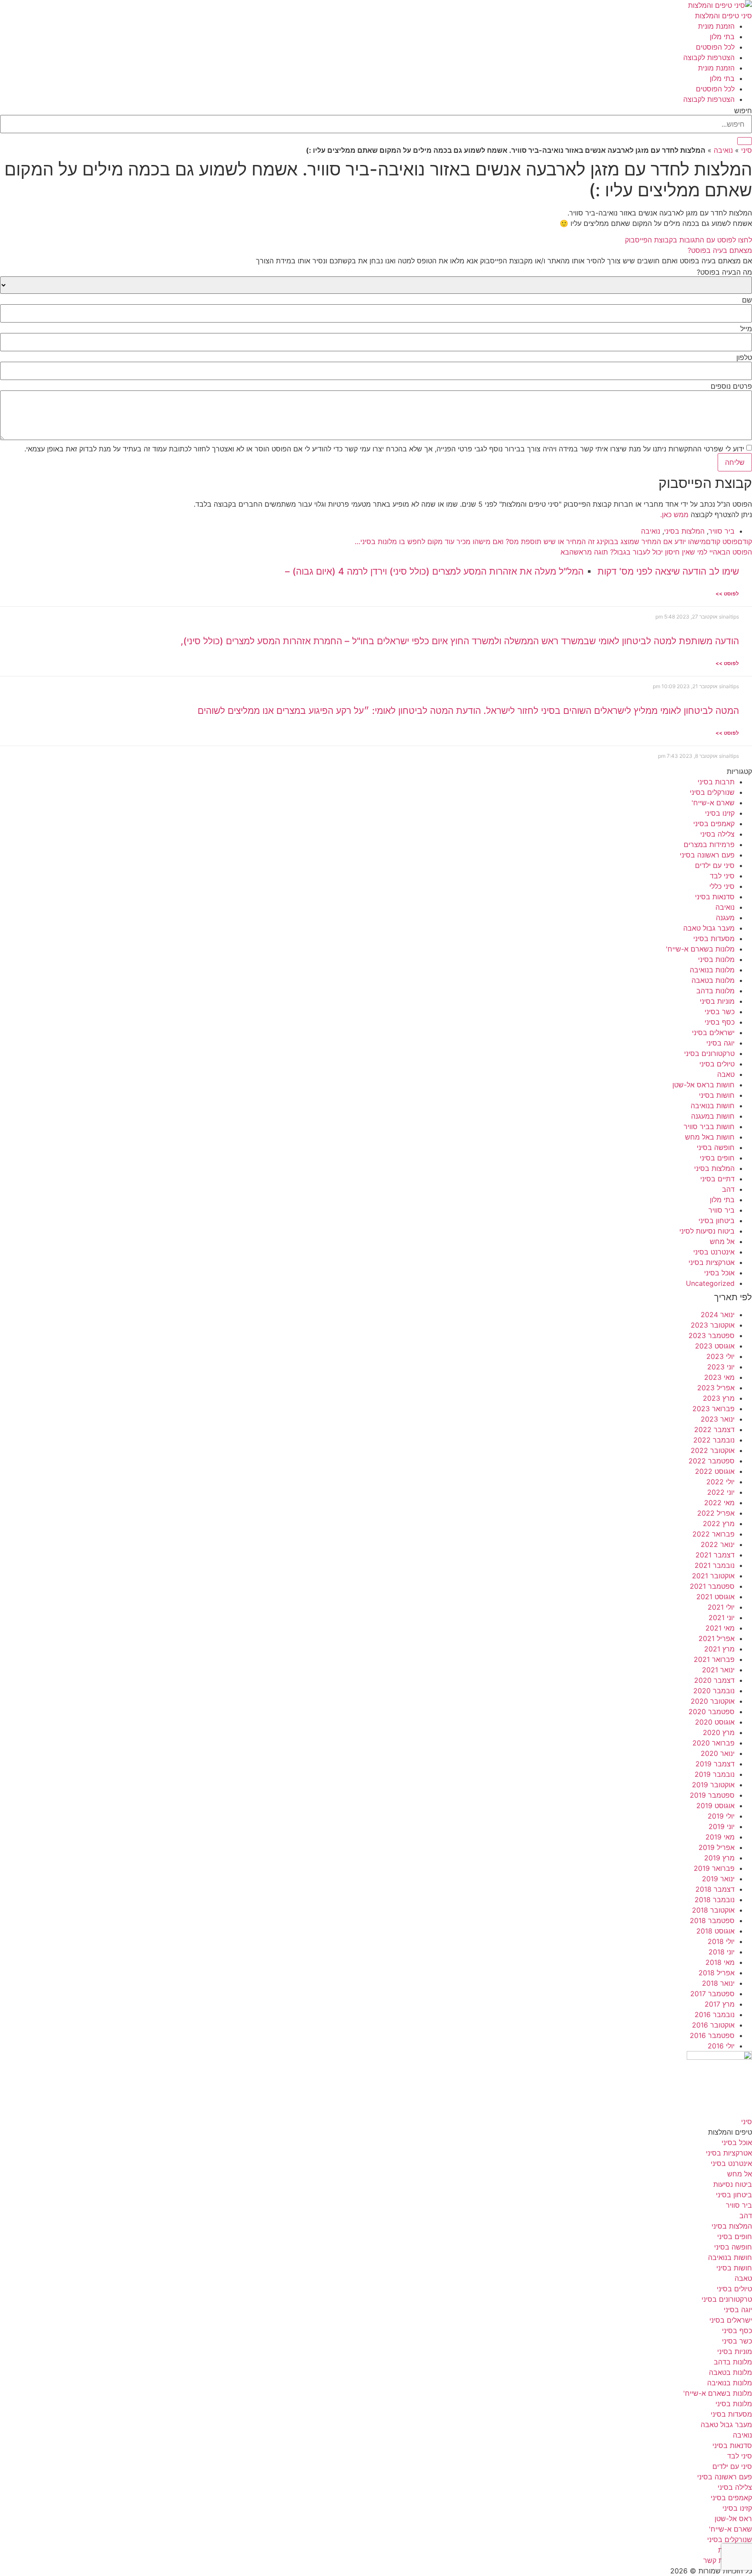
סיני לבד (722, 876)
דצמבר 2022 (714, 1429)
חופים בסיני (717, 1158)
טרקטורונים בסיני (709, 1053)
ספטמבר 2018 (712, 1920)
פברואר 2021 (714, 1659)
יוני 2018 (722, 1952)
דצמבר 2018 (715, 1889)
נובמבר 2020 (714, 1691)
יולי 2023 (720, 1356)
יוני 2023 (721, 1367)
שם (747, 300)
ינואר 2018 (718, 1983)
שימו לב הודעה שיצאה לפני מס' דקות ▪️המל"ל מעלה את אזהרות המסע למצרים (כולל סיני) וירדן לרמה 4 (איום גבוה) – (512, 571)
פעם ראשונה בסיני (707, 855)
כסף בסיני (720, 1022)
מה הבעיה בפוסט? (724, 272)
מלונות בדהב (715, 991)
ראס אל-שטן (733, 2519)
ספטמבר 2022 (712, 1461)
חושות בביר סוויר (709, 1127)
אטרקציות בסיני (712, 1262)
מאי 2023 (719, 1377)
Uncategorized (710, 1283)
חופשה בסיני (716, 1147)
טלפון (744, 357)
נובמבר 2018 (715, 1900)
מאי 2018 (720, 1962)
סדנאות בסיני (715, 897)
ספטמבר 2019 (712, 1795)
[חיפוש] (745, 141)
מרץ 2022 (719, 1523)
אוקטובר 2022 (713, 1450)
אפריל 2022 (716, 1513)
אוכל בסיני (719, 1273)
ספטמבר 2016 (712, 2035)
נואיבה (723, 150)
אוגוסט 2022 (715, 1471)
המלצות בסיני (684, 531)
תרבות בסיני (716, 782)
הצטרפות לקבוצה (709, 57)
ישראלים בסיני (713, 1032)
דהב (728, 1189)
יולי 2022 (720, 1482)
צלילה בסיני (717, 834)
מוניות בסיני (717, 1001)
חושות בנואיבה (713, 1106)
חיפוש (743, 111)
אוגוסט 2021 (715, 1597)
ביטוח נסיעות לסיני (707, 1231)
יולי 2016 (721, 2046)
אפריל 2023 (716, 1388)
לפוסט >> (727, 594)
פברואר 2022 (713, 1534)
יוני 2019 (722, 1826)
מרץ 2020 (719, 1732)
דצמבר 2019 (715, 1764)
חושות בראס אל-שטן (703, 1085)
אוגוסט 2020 (715, 1722)
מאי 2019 (720, 1837)
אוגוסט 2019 (715, 1806)
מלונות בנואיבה (712, 970)
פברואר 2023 (713, 1409)
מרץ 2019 (719, 1858)
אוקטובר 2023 (713, 1325)
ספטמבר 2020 (712, 1712)
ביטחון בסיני (717, 1221)
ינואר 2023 (718, 1419)
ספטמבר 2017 (712, 1994)
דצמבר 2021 (715, 1555)
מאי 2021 (720, 1628)
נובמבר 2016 (715, 2014)
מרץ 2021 (719, 1649)
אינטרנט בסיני (714, 1252)
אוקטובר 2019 (713, 1785)
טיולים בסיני (717, 1064)
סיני (747, 150)
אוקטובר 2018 (713, 1910)
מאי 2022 (719, 1503)
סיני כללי (722, 886)
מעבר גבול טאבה (709, 928)
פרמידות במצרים (709, 844)
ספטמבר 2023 (712, 1335)
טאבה (726, 1074)
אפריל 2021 (717, 1638)
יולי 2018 (721, 1941)
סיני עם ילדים (715, 865)
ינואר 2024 (718, 1315)
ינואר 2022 (718, 1544)
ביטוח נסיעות (733, 2184)
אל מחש (722, 1241)
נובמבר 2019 (715, 1774)
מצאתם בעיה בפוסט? (720, 250)
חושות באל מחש (710, 1137)
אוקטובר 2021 (713, 1576)
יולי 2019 (721, 1816)
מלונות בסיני (716, 959)
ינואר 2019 (718, 1879)
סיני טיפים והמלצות (723, 16)
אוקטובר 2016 (713, 2025)
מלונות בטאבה (713, 980)
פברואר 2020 (713, 1743)
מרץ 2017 (720, 2004)
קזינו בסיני (720, 813)
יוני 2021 (722, 1618)
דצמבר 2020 (714, 1680)
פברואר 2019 (714, 1868)
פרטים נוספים (731, 386)
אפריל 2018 (717, 1973)
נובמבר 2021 (715, 1565)
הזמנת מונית (716, 26)
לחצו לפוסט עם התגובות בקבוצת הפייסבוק (688, 240)
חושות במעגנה (713, 1116)
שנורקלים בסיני (712, 792)
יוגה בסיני (720, 1043)
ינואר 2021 (718, 1670)
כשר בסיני (720, 1012)
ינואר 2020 (718, 1753)
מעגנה (725, 918)
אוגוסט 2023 (715, 1346)
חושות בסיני (717, 1095)
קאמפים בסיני (714, 824)
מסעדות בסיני (714, 938)
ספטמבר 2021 (712, 1586)
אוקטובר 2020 (713, 1701)
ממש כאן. (674, 515)
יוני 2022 (721, 1492)
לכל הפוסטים (715, 47)
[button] (376, 250)
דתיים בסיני (717, 1179)
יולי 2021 (721, 1607)
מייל (746, 329)
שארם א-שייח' (713, 803)
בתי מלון (722, 37)
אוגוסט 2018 (715, 1931)
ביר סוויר (722, 531)
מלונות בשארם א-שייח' (700, 949)
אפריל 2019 (717, 1847)
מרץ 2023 (719, 1398)
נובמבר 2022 (714, 1440)
